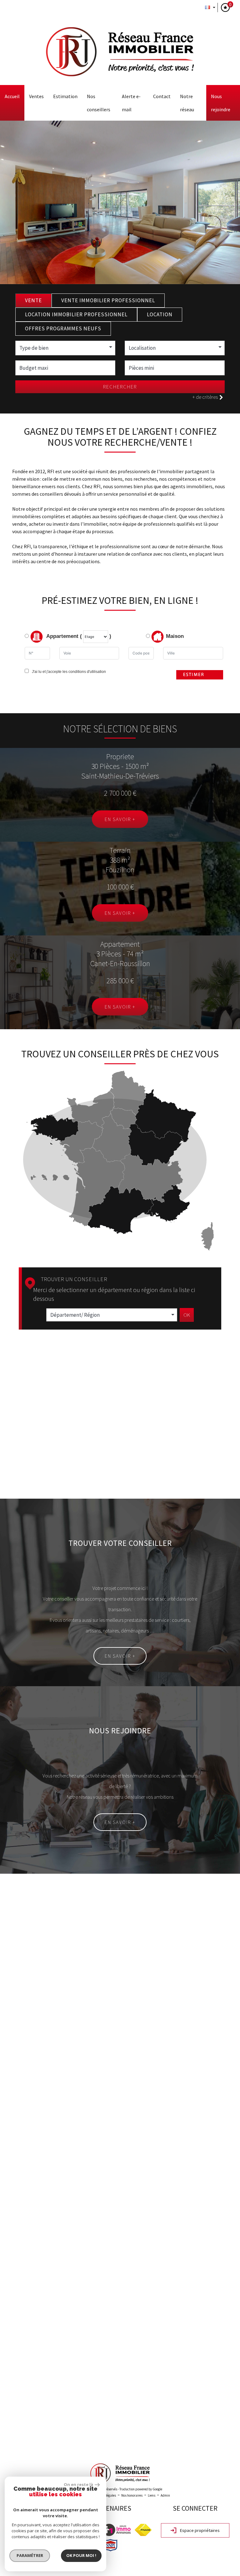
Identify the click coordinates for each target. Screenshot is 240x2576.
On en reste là (78, 2484)
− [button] (9, 2308)
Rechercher (120, 387)
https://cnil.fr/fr (171, 2192)
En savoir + (120, 819)
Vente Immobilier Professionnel (108, 300)
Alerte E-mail (131, 103)
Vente (33, 300)
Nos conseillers (99, 103)
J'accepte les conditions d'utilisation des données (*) (65, 2067)
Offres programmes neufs (63, 328)
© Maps (198, 2443)
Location (160, 314)
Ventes (36, 96)
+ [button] (9, 2299)
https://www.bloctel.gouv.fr (32, 2209)
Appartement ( (63, 636)
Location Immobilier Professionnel (76, 314)
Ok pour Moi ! (81, 2555)
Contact (162, 96)
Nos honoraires (132, 2495)
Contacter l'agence (199, 2108)
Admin (165, 2495)
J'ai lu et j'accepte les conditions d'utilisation (68, 672)
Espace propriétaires (199, 2530)
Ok (187, 1315)
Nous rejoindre (221, 103)
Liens (152, 2495)
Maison (175, 636)
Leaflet (180, 2443)
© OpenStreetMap (225, 2443)
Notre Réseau (187, 103)
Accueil (12, 96)
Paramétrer (30, 2555)
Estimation (65, 96)
